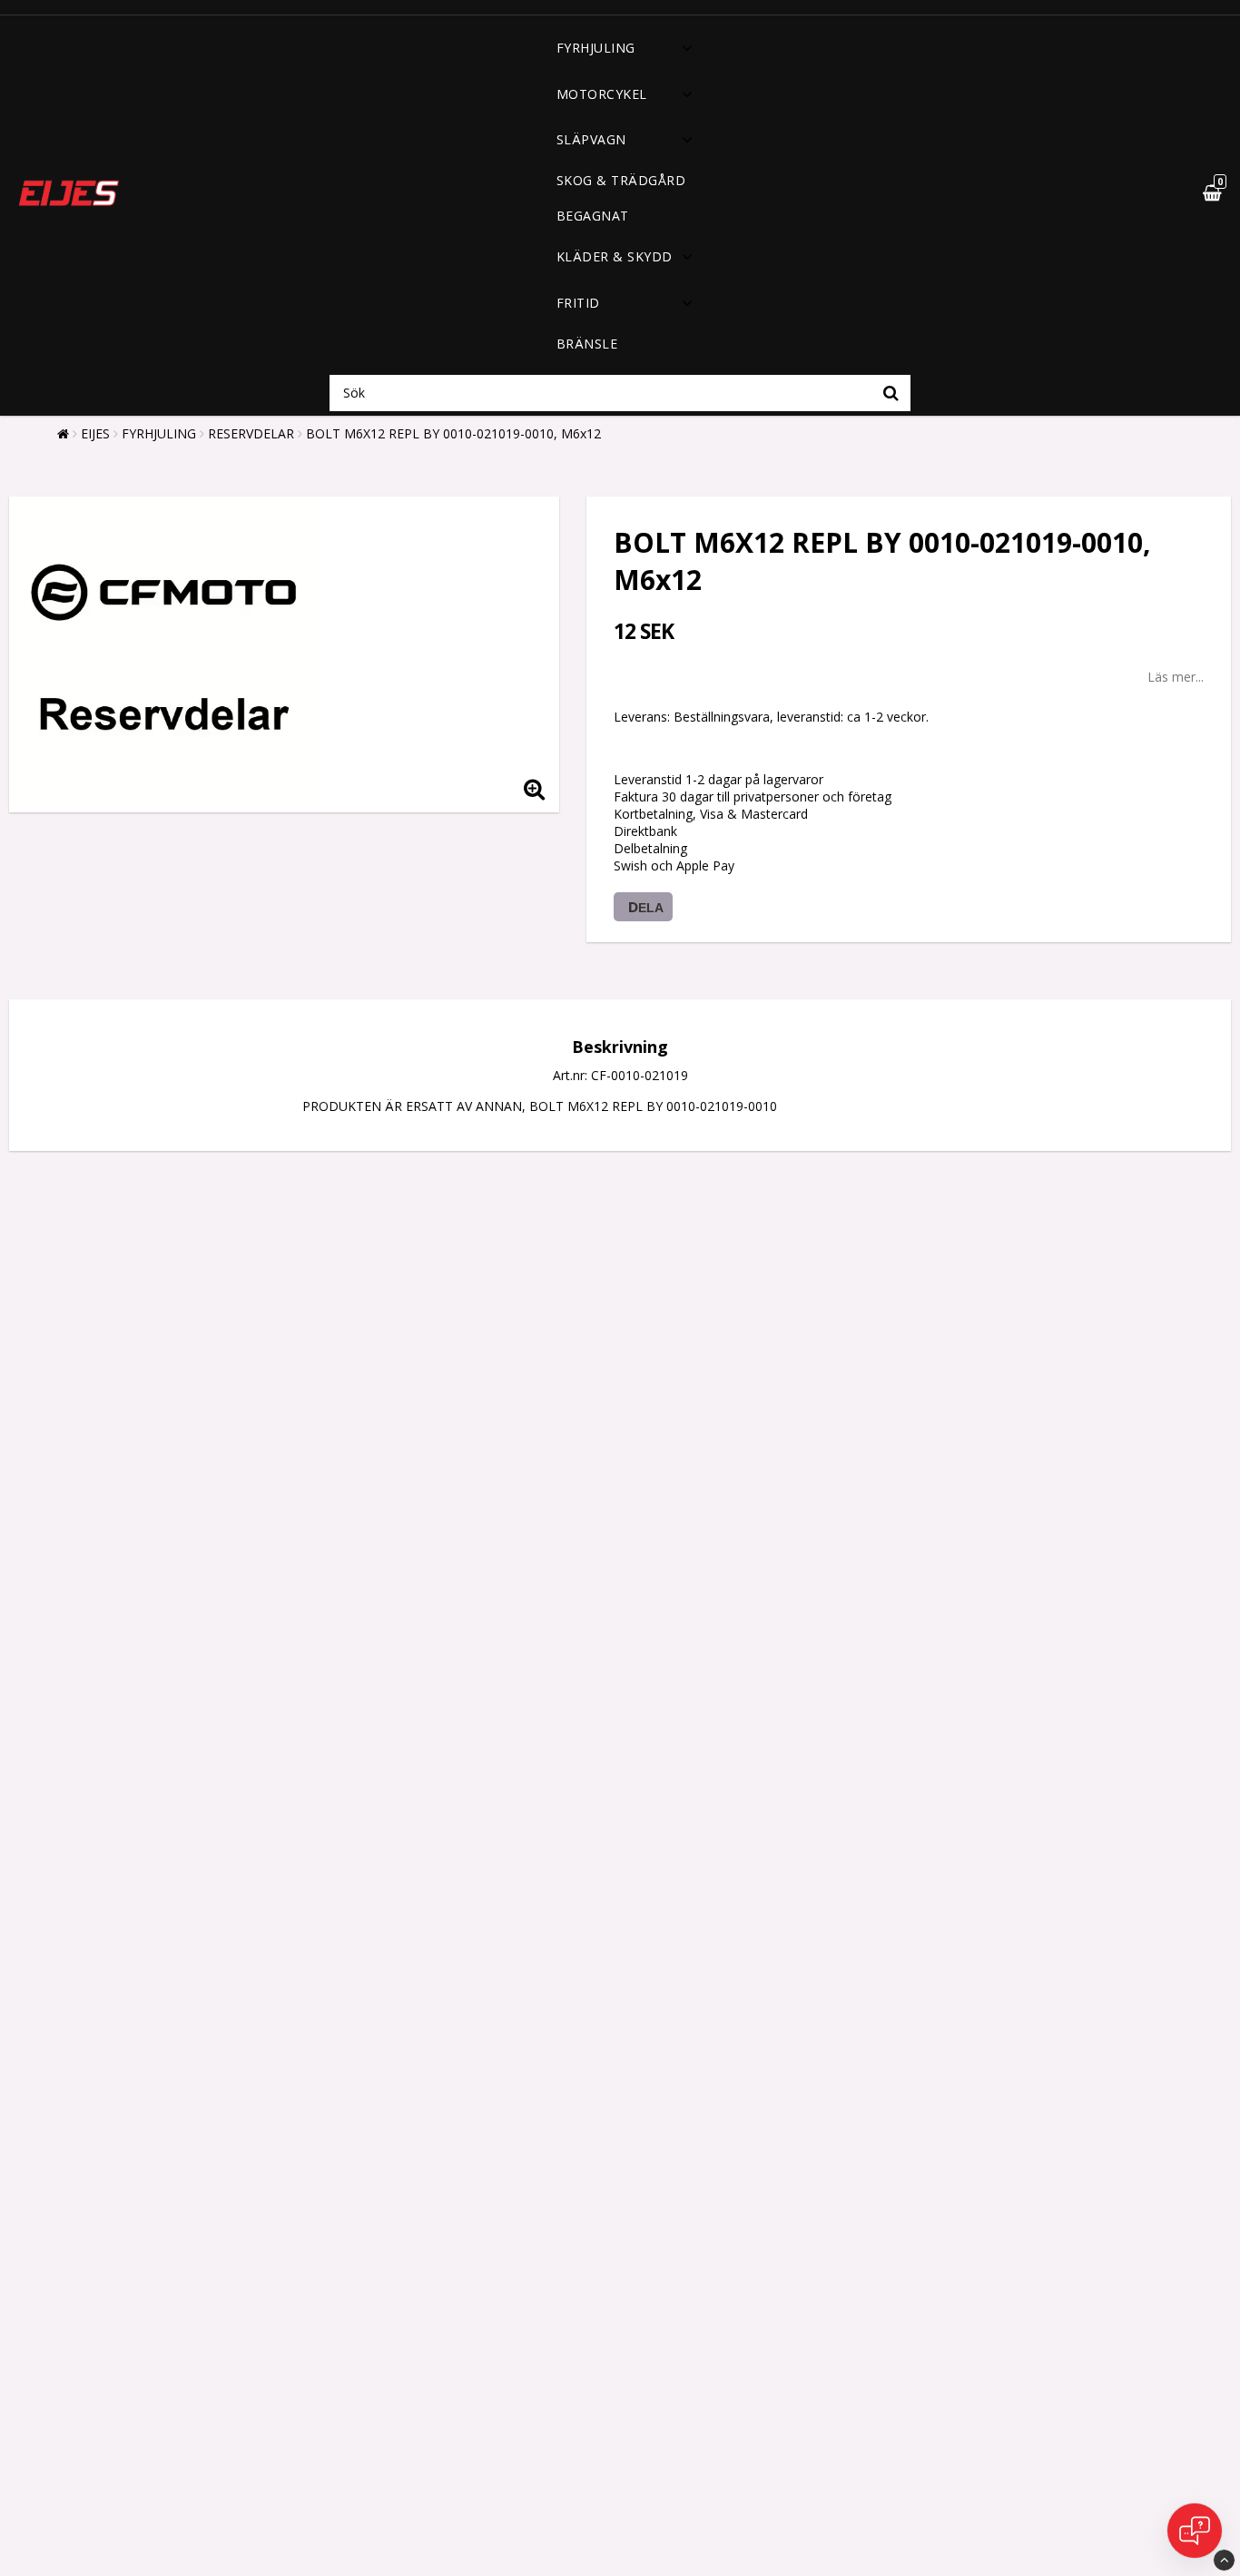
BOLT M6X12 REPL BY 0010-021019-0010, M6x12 (453, 433)
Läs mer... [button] (1176, 677)
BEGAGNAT (593, 216)
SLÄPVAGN (591, 139)
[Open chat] (1195, 2531)
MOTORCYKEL (602, 94)
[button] (1169, 193)
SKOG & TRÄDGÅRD (621, 180)
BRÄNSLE (587, 344)
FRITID (578, 303)
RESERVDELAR (251, 433)
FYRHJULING (596, 48)
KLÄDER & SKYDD (615, 256)
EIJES (95, 433)
